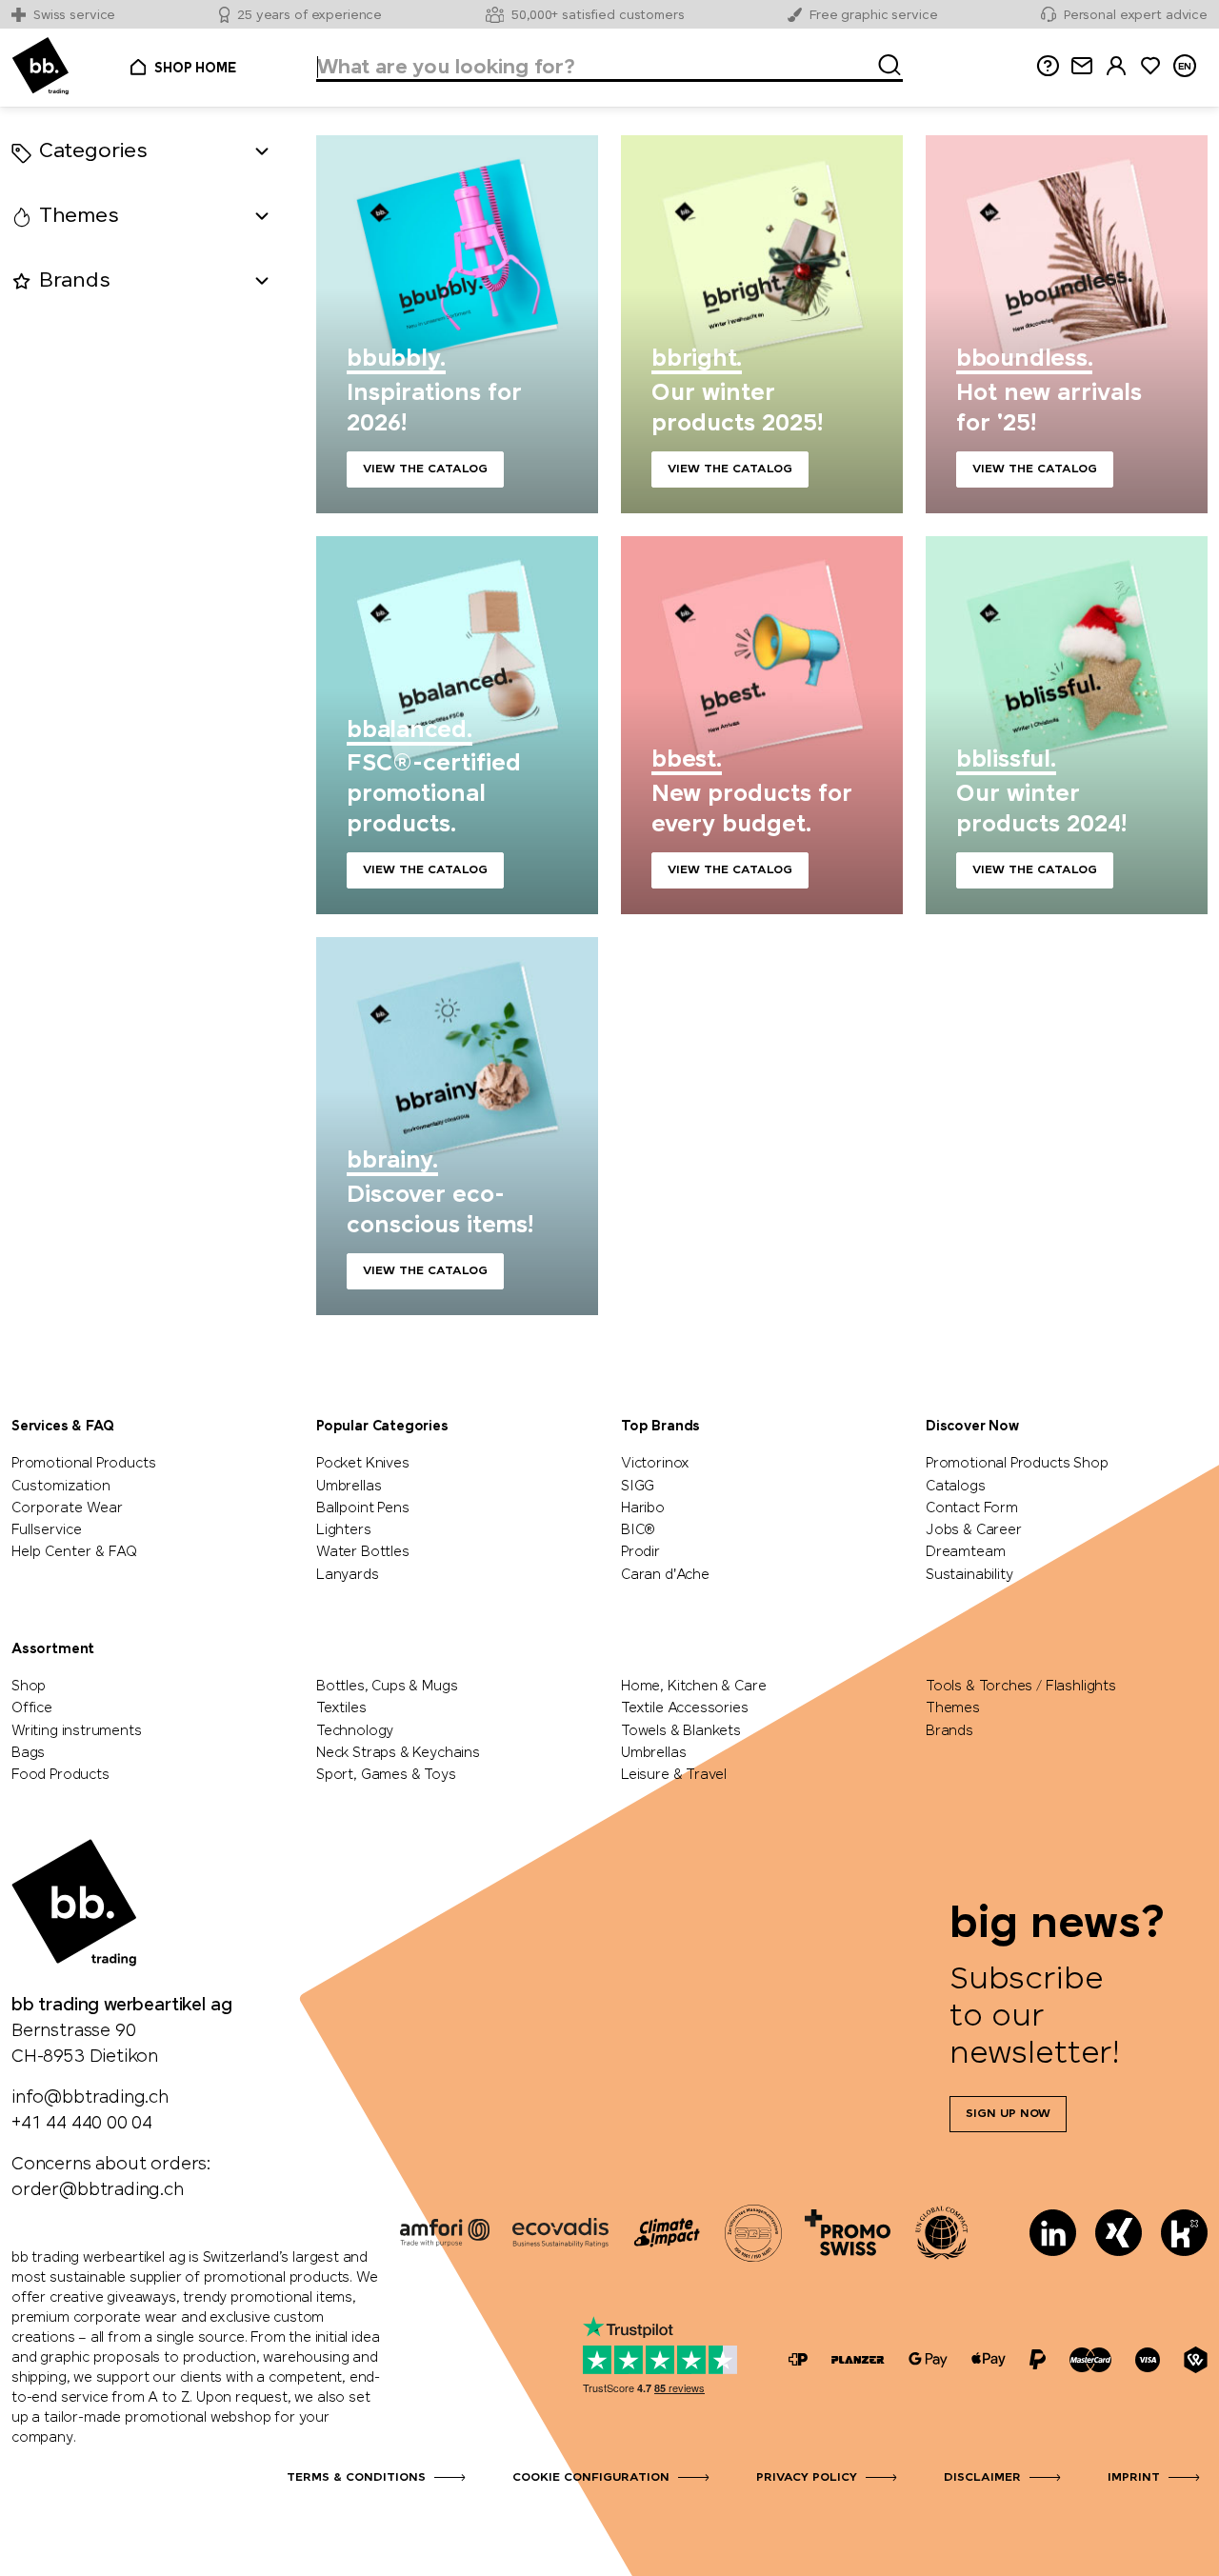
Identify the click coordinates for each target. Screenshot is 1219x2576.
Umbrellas (349, 1487)
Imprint (1134, 2478)
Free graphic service (873, 16)
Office (32, 1708)
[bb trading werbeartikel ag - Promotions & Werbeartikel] (40, 66)
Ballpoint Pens (362, 1508)
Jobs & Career (974, 1530)
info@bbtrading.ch (90, 2098)
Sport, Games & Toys (386, 1775)
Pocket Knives (363, 1464)
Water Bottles (363, 1552)
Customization (61, 1487)
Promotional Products (83, 1464)
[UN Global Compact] (942, 2232)
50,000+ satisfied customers (598, 16)
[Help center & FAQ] (798, 2359)
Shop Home (195, 69)
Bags (28, 1753)
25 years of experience (310, 16)
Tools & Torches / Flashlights (1021, 1687)
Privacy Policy (807, 2478)
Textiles (341, 1708)
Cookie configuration (591, 2478)
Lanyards (348, 1575)
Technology (355, 1731)
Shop (29, 1687)
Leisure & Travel (674, 1775)
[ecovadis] (560, 2232)
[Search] (884, 62)
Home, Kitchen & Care (693, 1687)
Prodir (640, 1552)
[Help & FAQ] (1048, 66)
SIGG (638, 1487)
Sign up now (1008, 2114)
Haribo (643, 1508)
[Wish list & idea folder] (1150, 66)
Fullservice (47, 1530)
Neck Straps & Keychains (398, 1753)
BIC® (638, 1530)
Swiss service (74, 16)
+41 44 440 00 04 (82, 2124)
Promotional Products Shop (1017, 1464)
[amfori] (445, 2232)
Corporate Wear (67, 1508)
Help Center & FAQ (74, 1552)
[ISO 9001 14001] (753, 2232)
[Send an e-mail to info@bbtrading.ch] (1082, 66)
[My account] (1116, 66)
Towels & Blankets (681, 1731)
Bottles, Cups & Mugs (387, 1687)
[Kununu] (1184, 2233)
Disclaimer (982, 2478)
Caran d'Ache (665, 1575)
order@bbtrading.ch (98, 2190)
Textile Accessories (685, 1708)
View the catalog (457, 324)
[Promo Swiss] (848, 2232)
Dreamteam (965, 1552)
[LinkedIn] (1053, 2233)
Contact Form (972, 1508)
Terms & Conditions (356, 2478)
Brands (949, 1731)
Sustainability (969, 1575)
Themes (953, 1708)
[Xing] (1119, 2233)
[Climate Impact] (667, 2232)
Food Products (60, 1775)
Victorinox (655, 1464)
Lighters (344, 1530)
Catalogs (956, 1487)
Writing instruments (77, 1731)
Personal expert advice (1136, 16)
